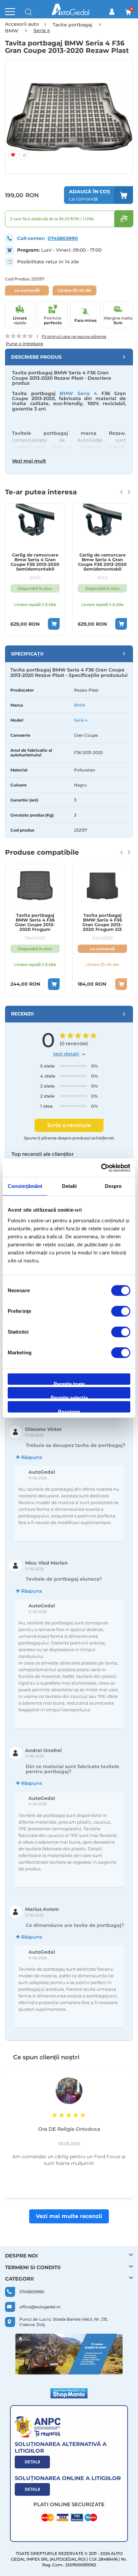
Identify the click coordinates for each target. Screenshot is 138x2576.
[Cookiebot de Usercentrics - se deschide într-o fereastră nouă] (101, 1168)
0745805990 (63, 238)
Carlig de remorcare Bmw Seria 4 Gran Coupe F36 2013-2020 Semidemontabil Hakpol (35, 562)
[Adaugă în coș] (54, 624)
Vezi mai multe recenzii (69, 2216)
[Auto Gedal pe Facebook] (69, 2354)
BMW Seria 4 (78, 393)
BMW (80, 705)
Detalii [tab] (70, 1186)
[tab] (69, 357)
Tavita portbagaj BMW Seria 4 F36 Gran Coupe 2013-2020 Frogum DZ (102, 922)
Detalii (32, 2462)
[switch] (121, 1312)
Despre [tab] (113, 1186)
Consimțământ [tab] (25, 1186)
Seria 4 (81, 720)
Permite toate (69, 1383)
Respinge (69, 1411)
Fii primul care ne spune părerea (74, 336)
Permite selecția (69, 1397)
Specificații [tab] (27, 654)
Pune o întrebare (24, 344)
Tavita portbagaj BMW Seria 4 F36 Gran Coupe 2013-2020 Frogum (35, 922)
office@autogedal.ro (40, 2307)
